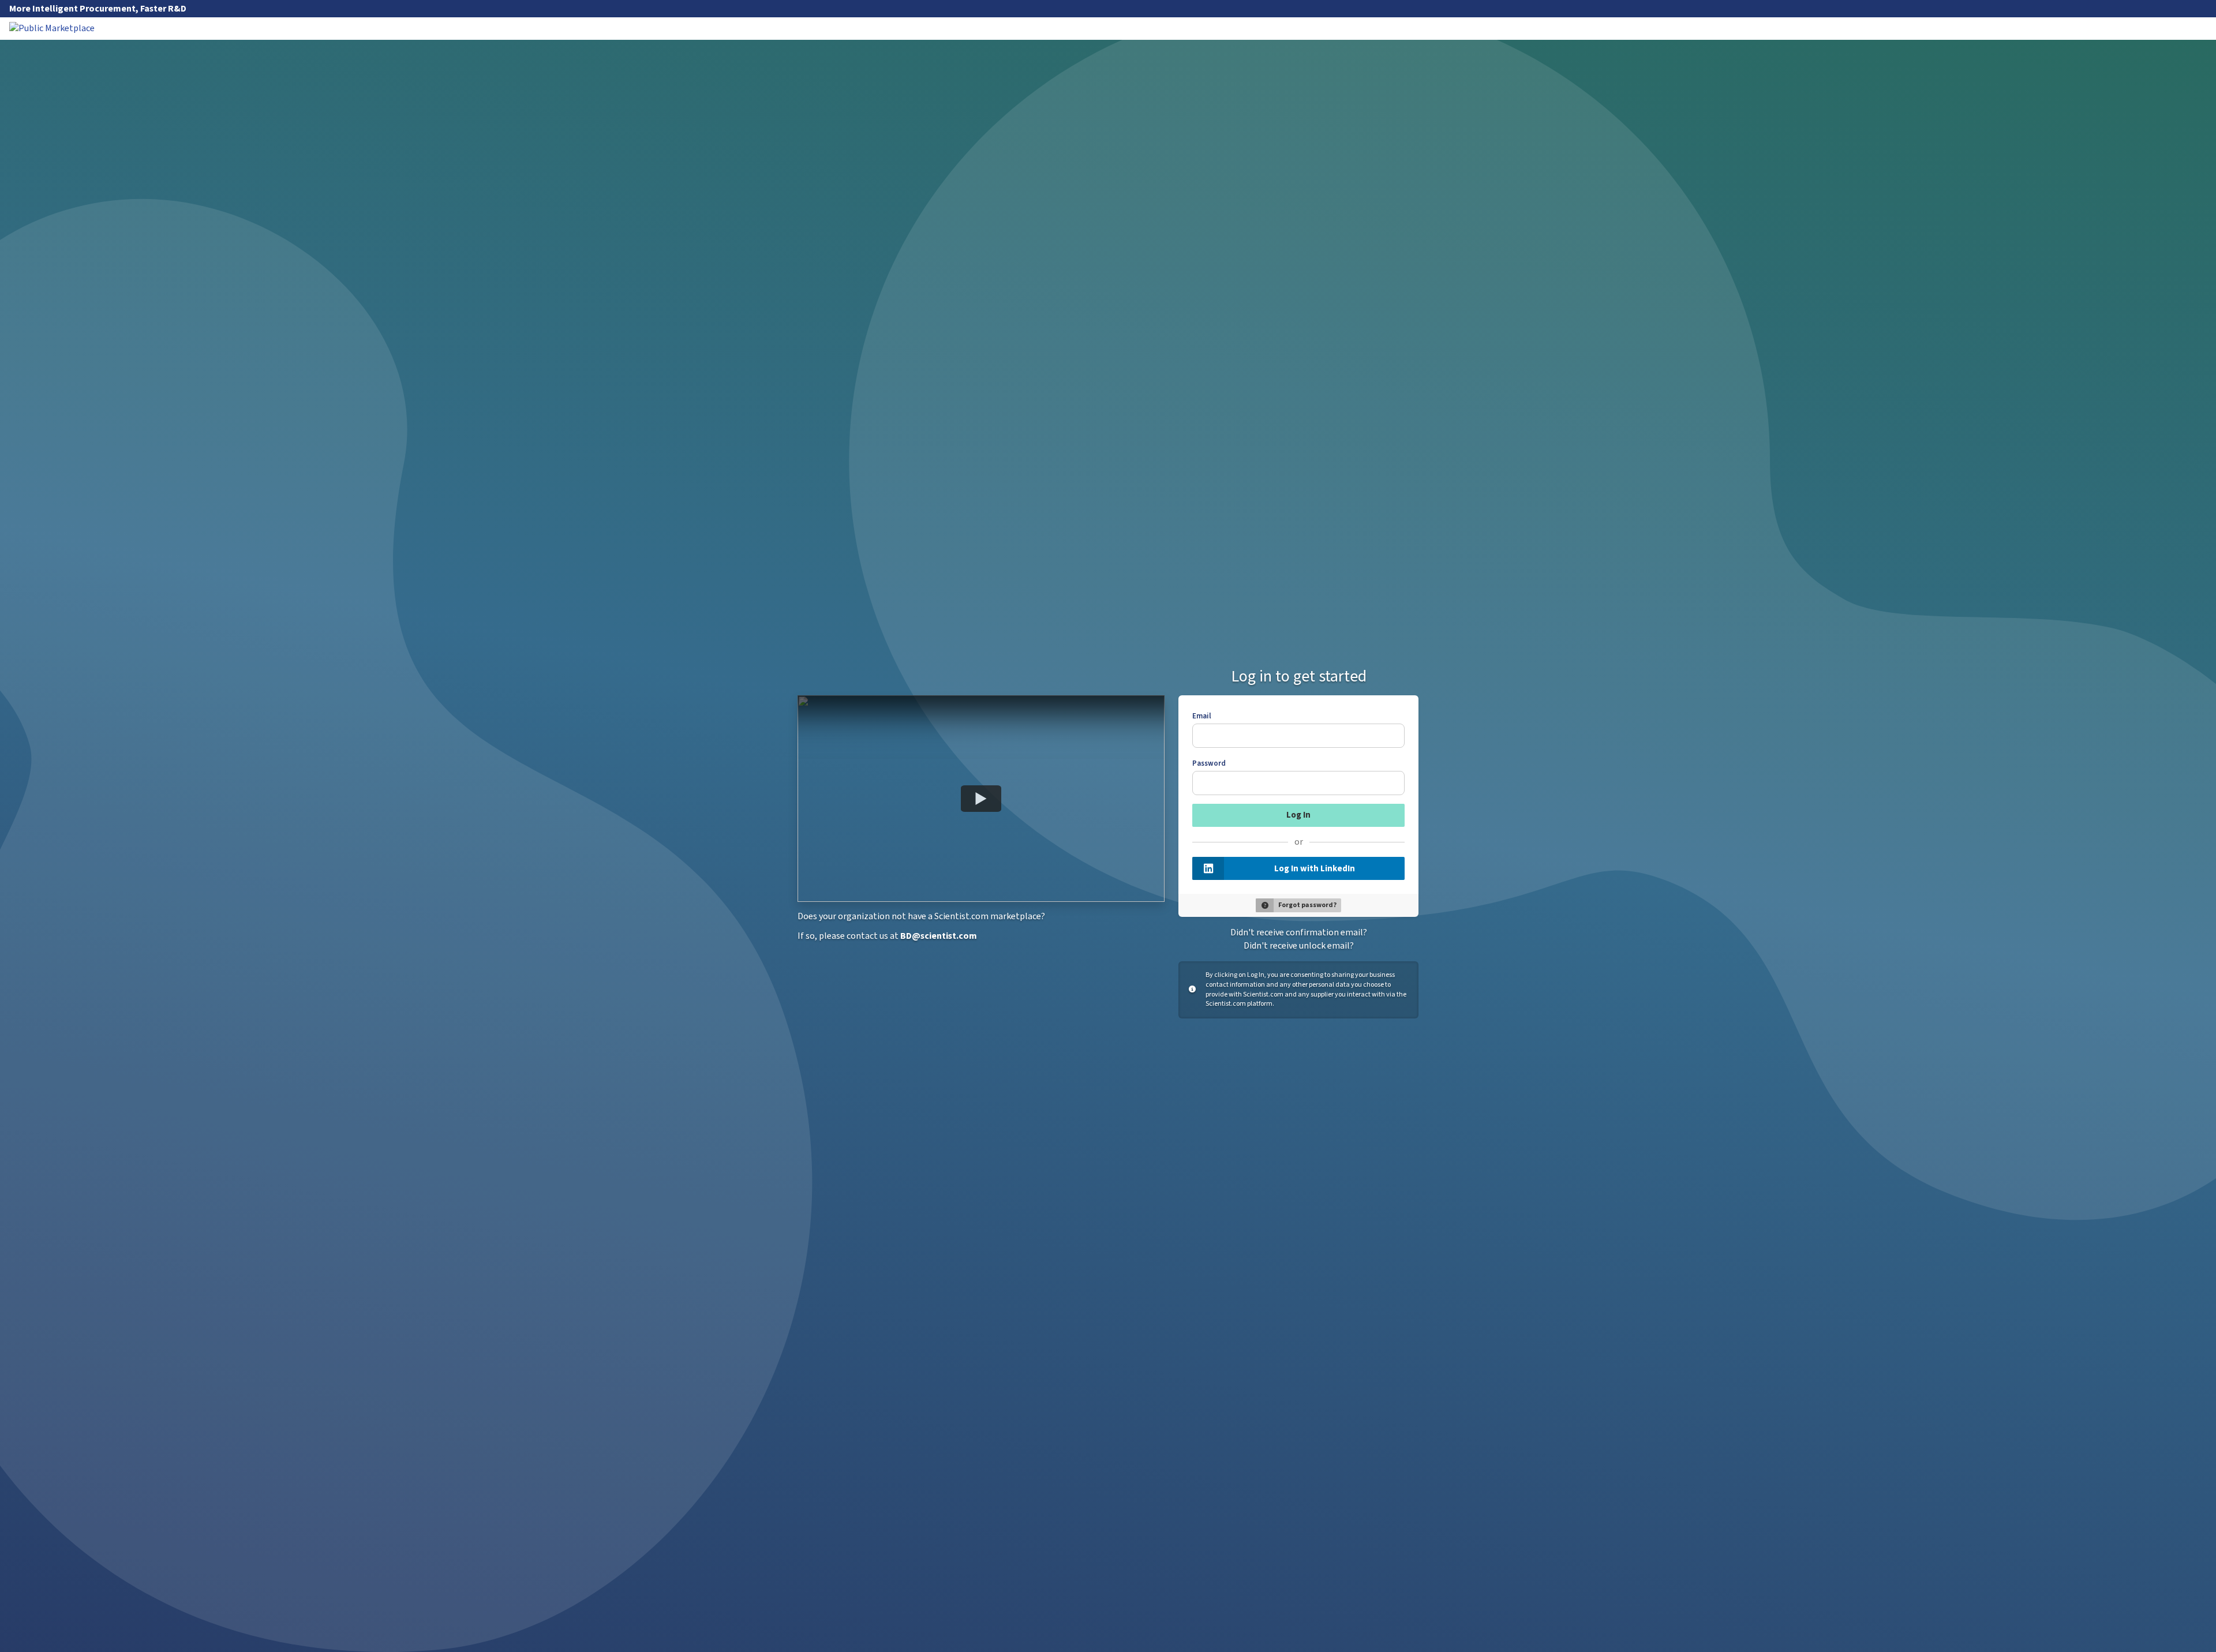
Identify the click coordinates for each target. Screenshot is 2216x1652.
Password (1209, 763)
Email (1202, 716)
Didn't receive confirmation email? (1299, 932)
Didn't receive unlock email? (1299, 946)
